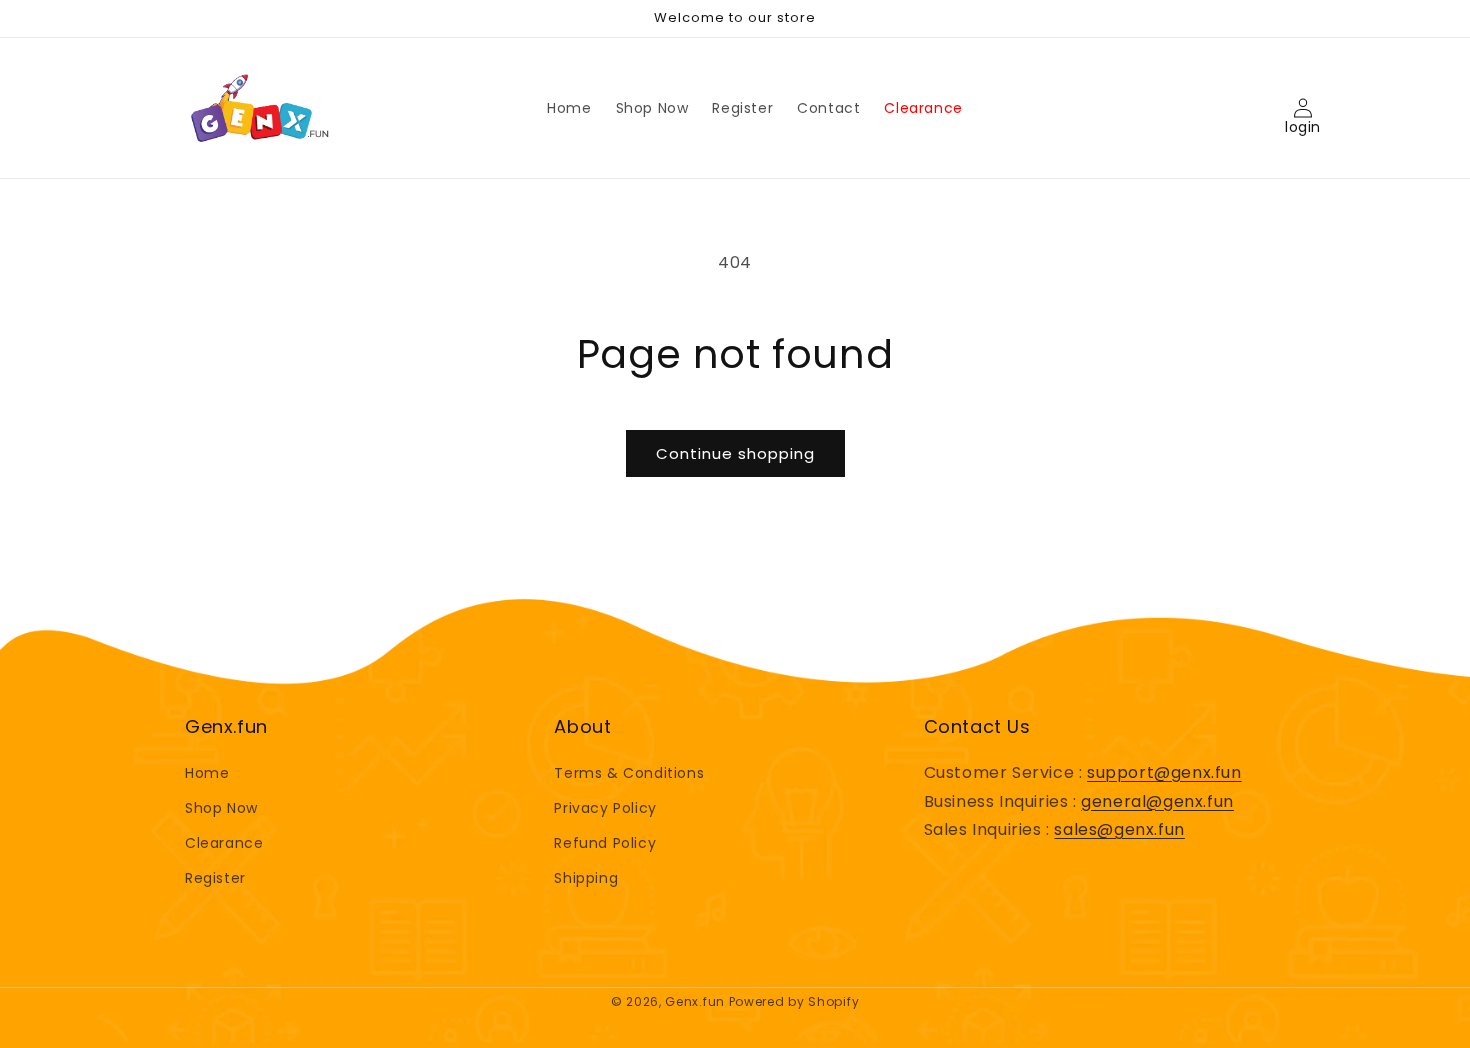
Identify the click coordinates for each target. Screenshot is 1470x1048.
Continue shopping (735, 453)
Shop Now (221, 808)
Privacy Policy (605, 808)
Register (215, 878)
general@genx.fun (1157, 801)
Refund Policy (605, 843)
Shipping (586, 878)
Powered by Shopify (794, 1001)
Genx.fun (695, 1001)
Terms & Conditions (629, 773)
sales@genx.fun (1119, 829)
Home (207, 773)
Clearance (224, 843)
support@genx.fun (1164, 772)
